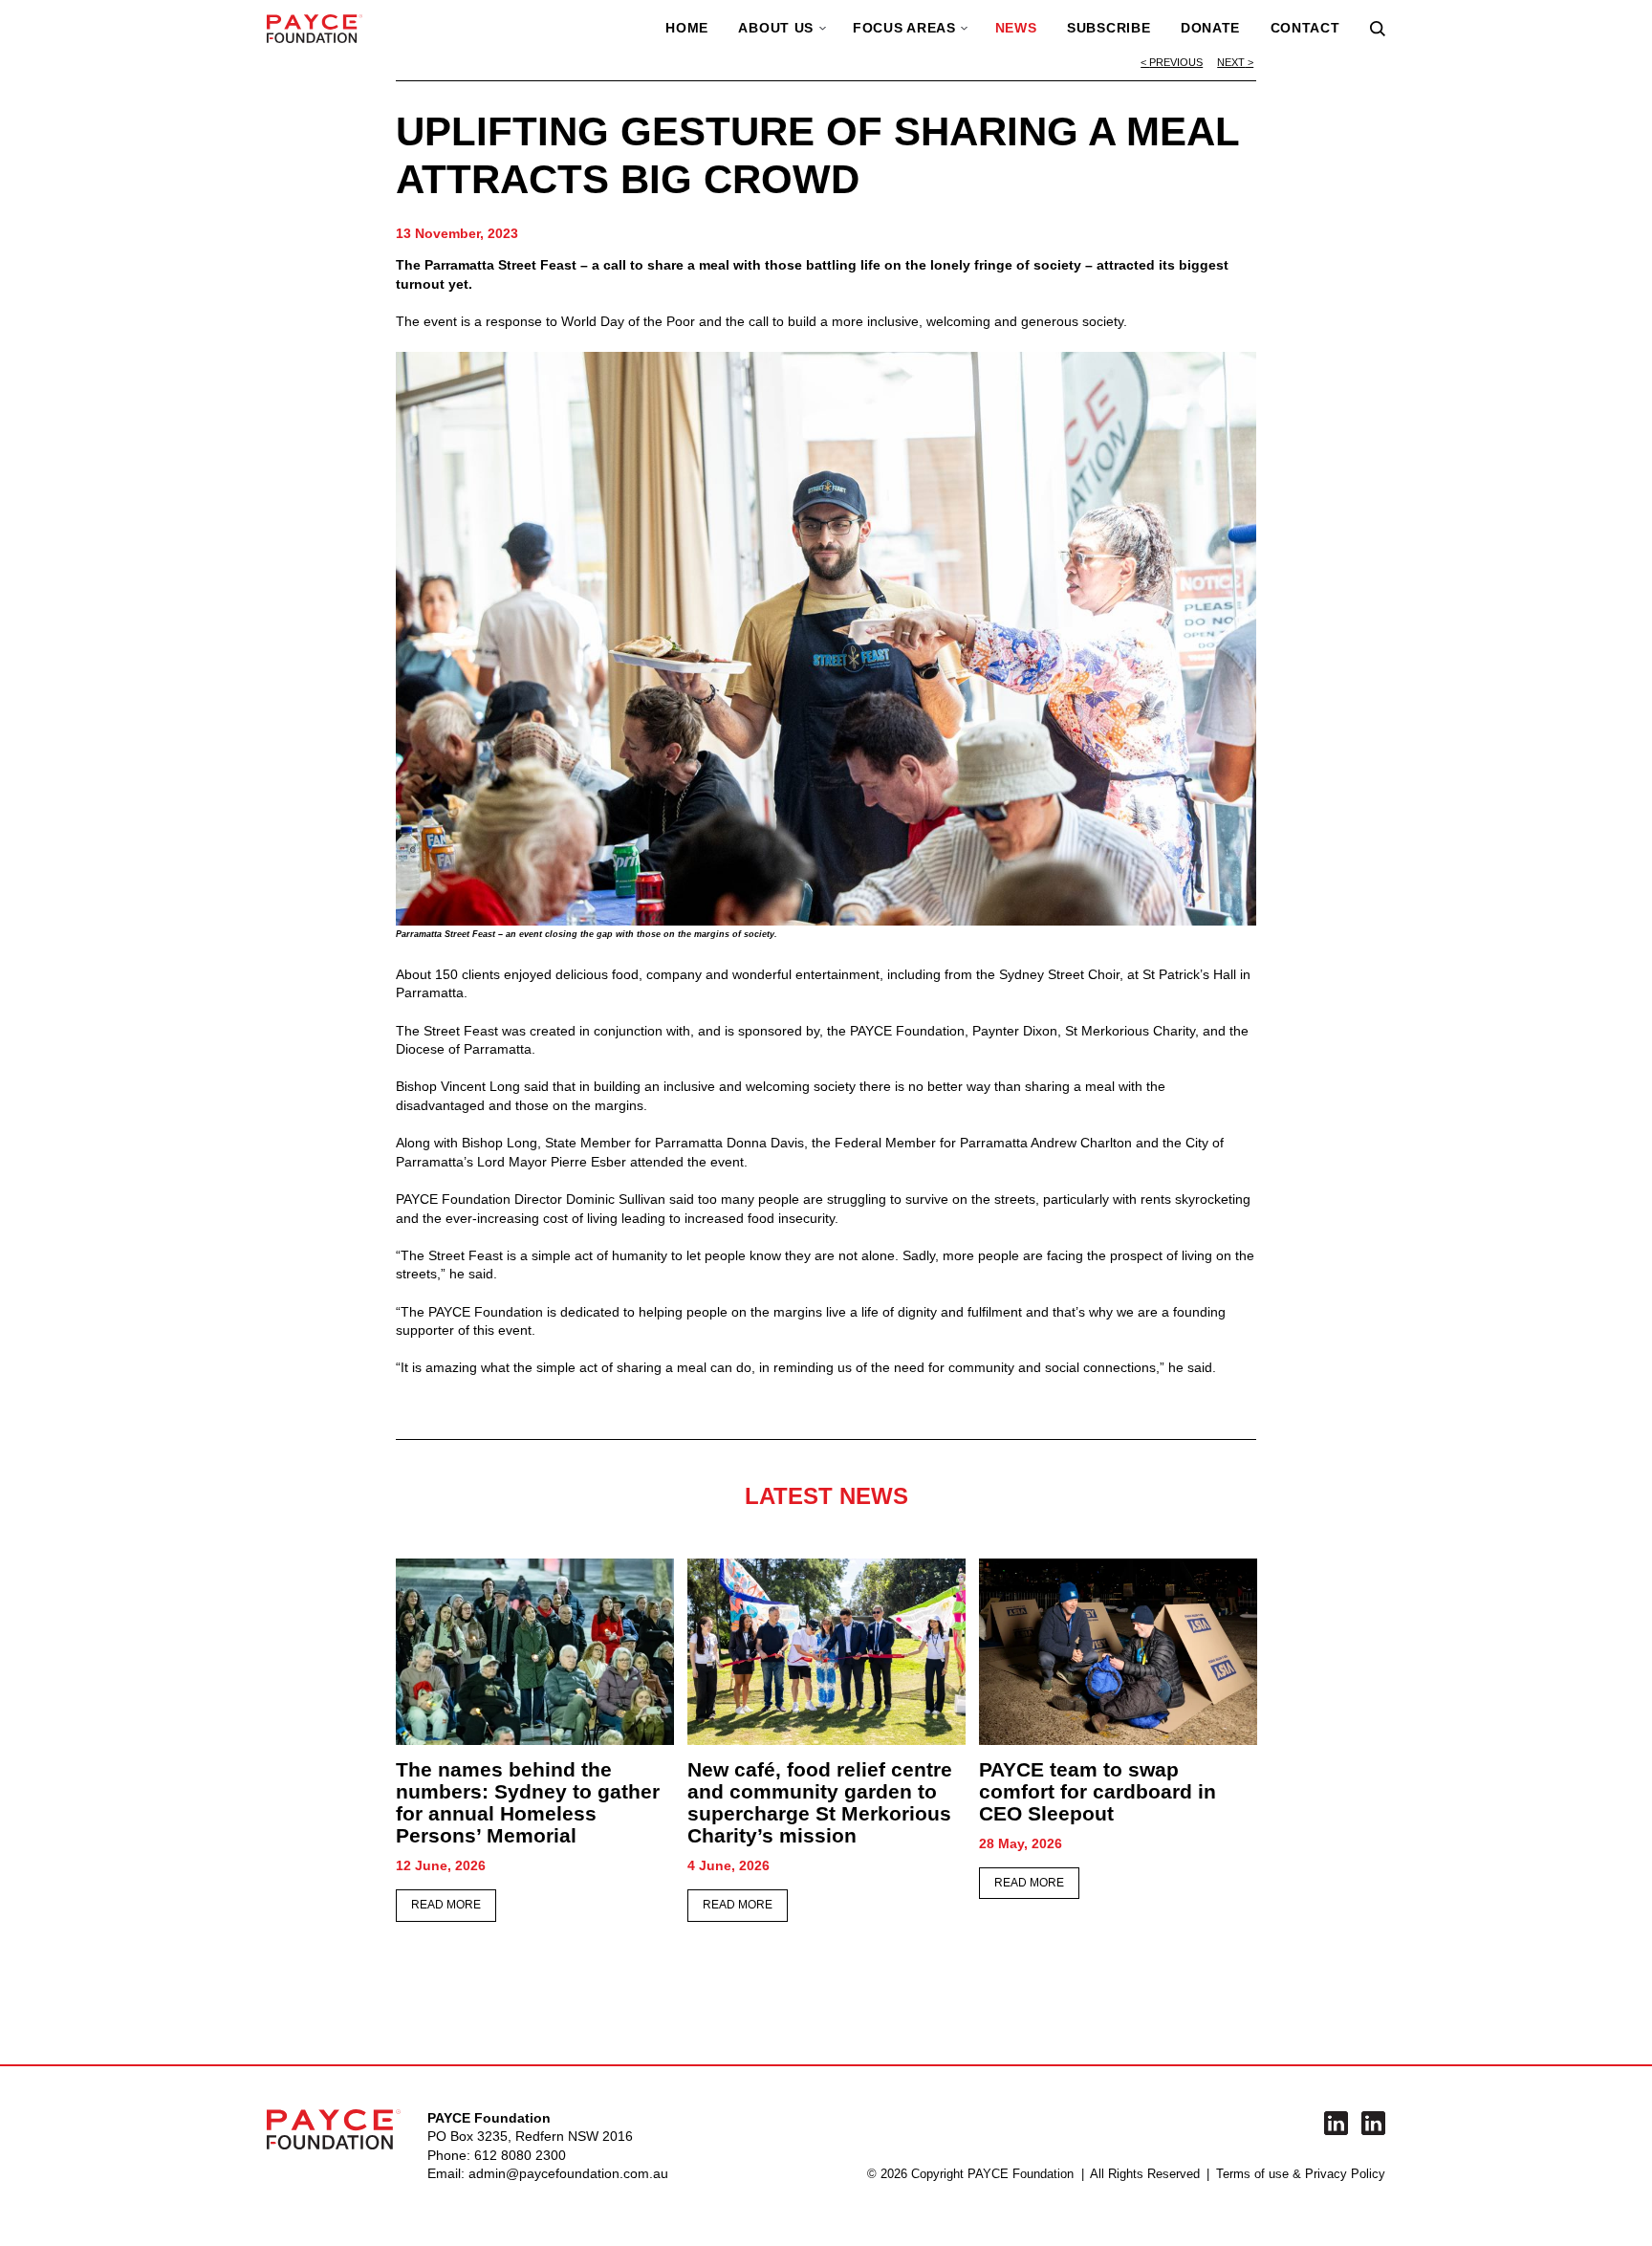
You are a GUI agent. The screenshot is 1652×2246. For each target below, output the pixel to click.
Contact (1305, 28)
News (1016, 28)
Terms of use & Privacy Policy (1301, 2174)
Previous (1176, 62)
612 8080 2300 (520, 2155)
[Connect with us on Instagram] (1373, 2123)
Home (687, 28)
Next (1231, 62)
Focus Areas (904, 28)
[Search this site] (1378, 29)
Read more (446, 1905)
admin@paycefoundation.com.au (568, 2173)
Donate (1210, 28)
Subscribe (1109, 28)
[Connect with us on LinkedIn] (1336, 2123)
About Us (776, 28)
